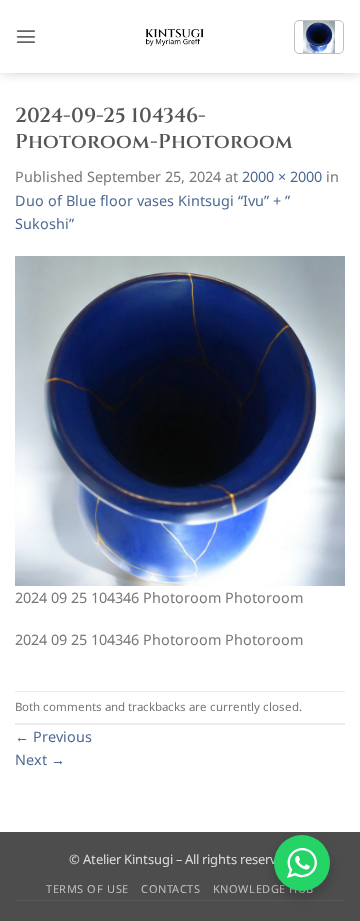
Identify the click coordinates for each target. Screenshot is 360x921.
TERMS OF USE (87, 888)
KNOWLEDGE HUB (263, 888)
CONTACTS (170, 888)
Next (40, 759)
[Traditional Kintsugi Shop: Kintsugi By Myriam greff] (173, 36)
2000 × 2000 (282, 176)
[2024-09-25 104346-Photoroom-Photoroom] (180, 419)
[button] (26, 36)
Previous (53, 736)
